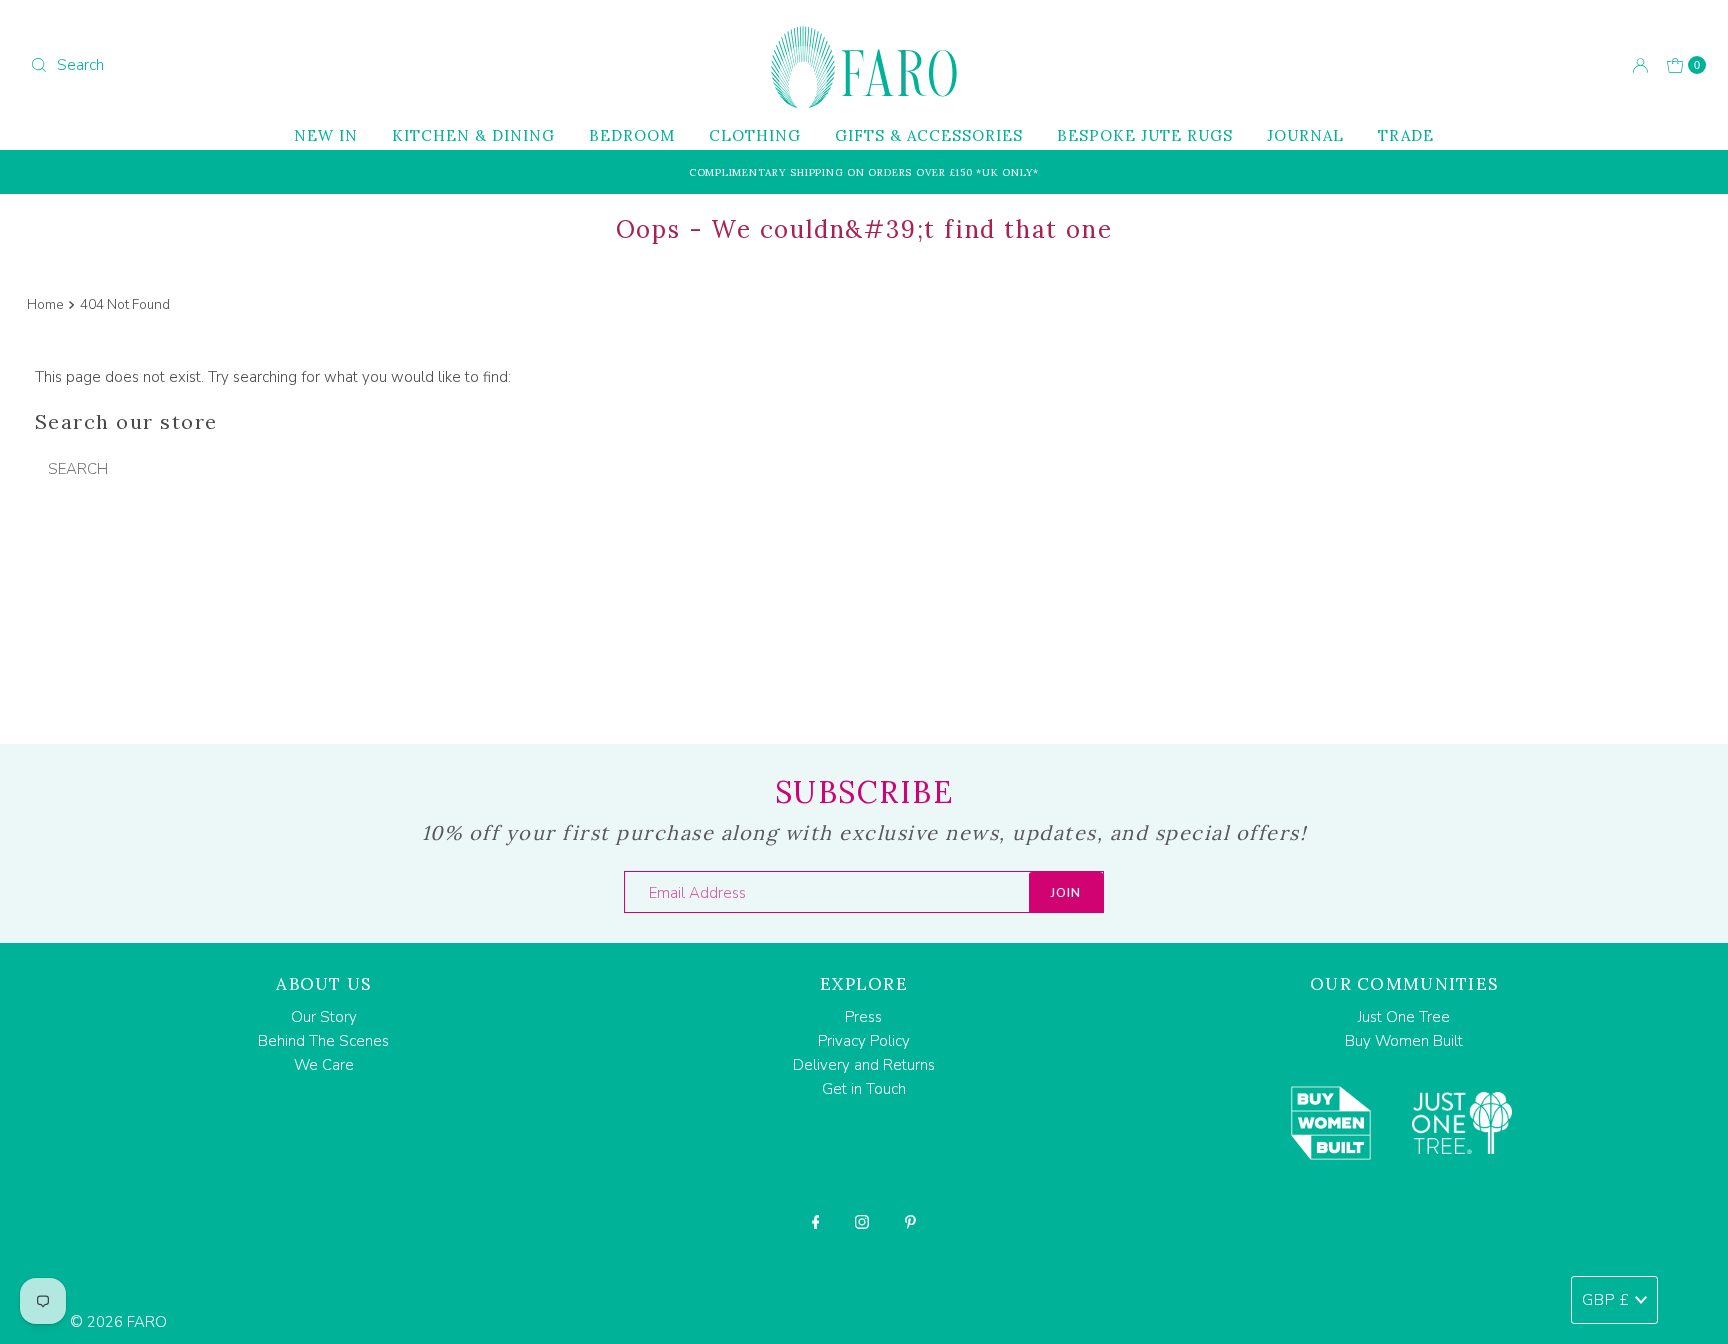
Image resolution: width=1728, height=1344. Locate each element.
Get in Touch (864, 1089)
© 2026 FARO (118, 1322)
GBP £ (1606, 1300)
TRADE (1406, 135)
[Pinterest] (910, 1222)
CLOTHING (755, 135)
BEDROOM (632, 135)
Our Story (324, 1017)
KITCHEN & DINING (473, 135)
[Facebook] (816, 1222)
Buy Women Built (1404, 1041)
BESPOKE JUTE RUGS (1145, 135)
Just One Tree (1404, 1017)
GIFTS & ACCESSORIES (929, 135)
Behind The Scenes (323, 1041)
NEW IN (326, 135)
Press (863, 1017)
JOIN (1066, 893)
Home (45, 304)
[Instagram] (862, 1222)
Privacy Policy (864, 1041)
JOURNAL (1305, 135)
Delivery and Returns (864, 1065)
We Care (324, 1065)
